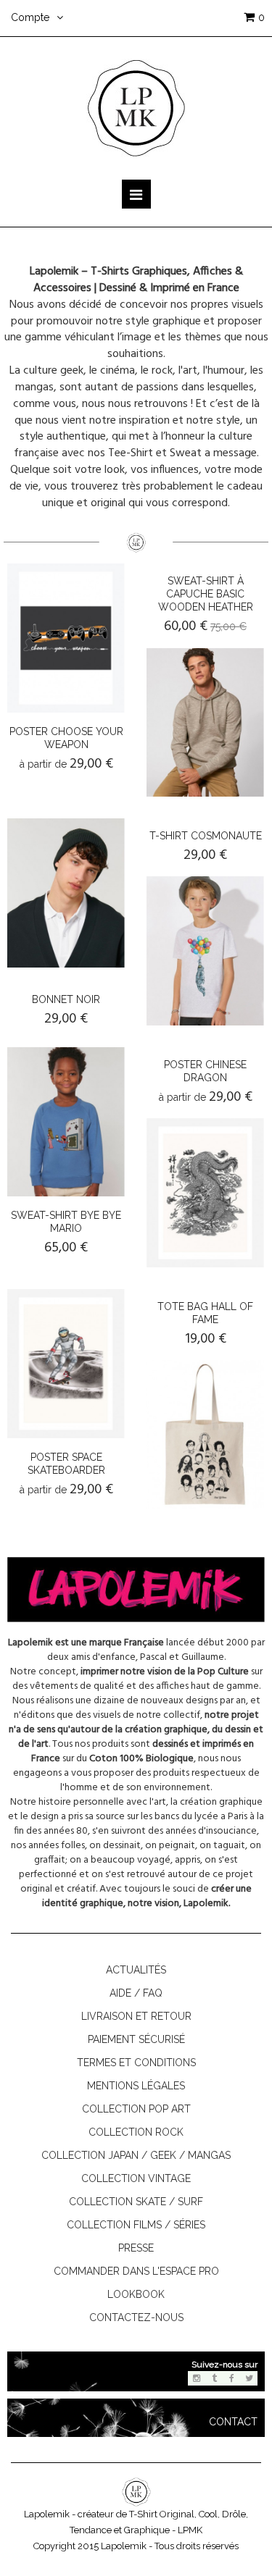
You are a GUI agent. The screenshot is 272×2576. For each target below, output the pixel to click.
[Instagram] (197, 2378)
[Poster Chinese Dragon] (205, 1193)
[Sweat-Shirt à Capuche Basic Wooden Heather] (205, 723)
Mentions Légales (136, 2086)
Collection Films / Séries (136, 2225)
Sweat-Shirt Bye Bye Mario (66, 1222)
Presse (136, 2248)
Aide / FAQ (136, 1993)
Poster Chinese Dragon (205, 1071)
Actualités (136, 1970)
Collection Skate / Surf (136, 2202)
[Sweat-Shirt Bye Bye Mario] (66, 1122)
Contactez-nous (136, 2317)
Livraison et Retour (136, 2016)
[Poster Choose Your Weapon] (66, 638)
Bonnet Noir (66, 999)
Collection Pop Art (136, 2109)
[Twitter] (249, 2378)
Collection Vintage (136, 2178)
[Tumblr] (214, 2378)
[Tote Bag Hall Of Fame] (205, 1435)
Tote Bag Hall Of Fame (205, 1313)
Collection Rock (136, 2132)
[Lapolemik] (136, 107)
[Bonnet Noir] (66, 893)
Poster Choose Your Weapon (66, 738)
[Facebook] (231, 2378)
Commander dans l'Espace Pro (136, 2271)
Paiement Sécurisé (136, 2039)
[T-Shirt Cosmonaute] (205, 951)
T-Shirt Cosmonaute (206, 836)
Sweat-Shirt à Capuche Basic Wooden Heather (206, 594)
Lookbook (136, 2294)
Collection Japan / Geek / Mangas (136, 2155)
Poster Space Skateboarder (66, 1464)
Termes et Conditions (136, 2063)
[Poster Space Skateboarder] (66, 1364)
